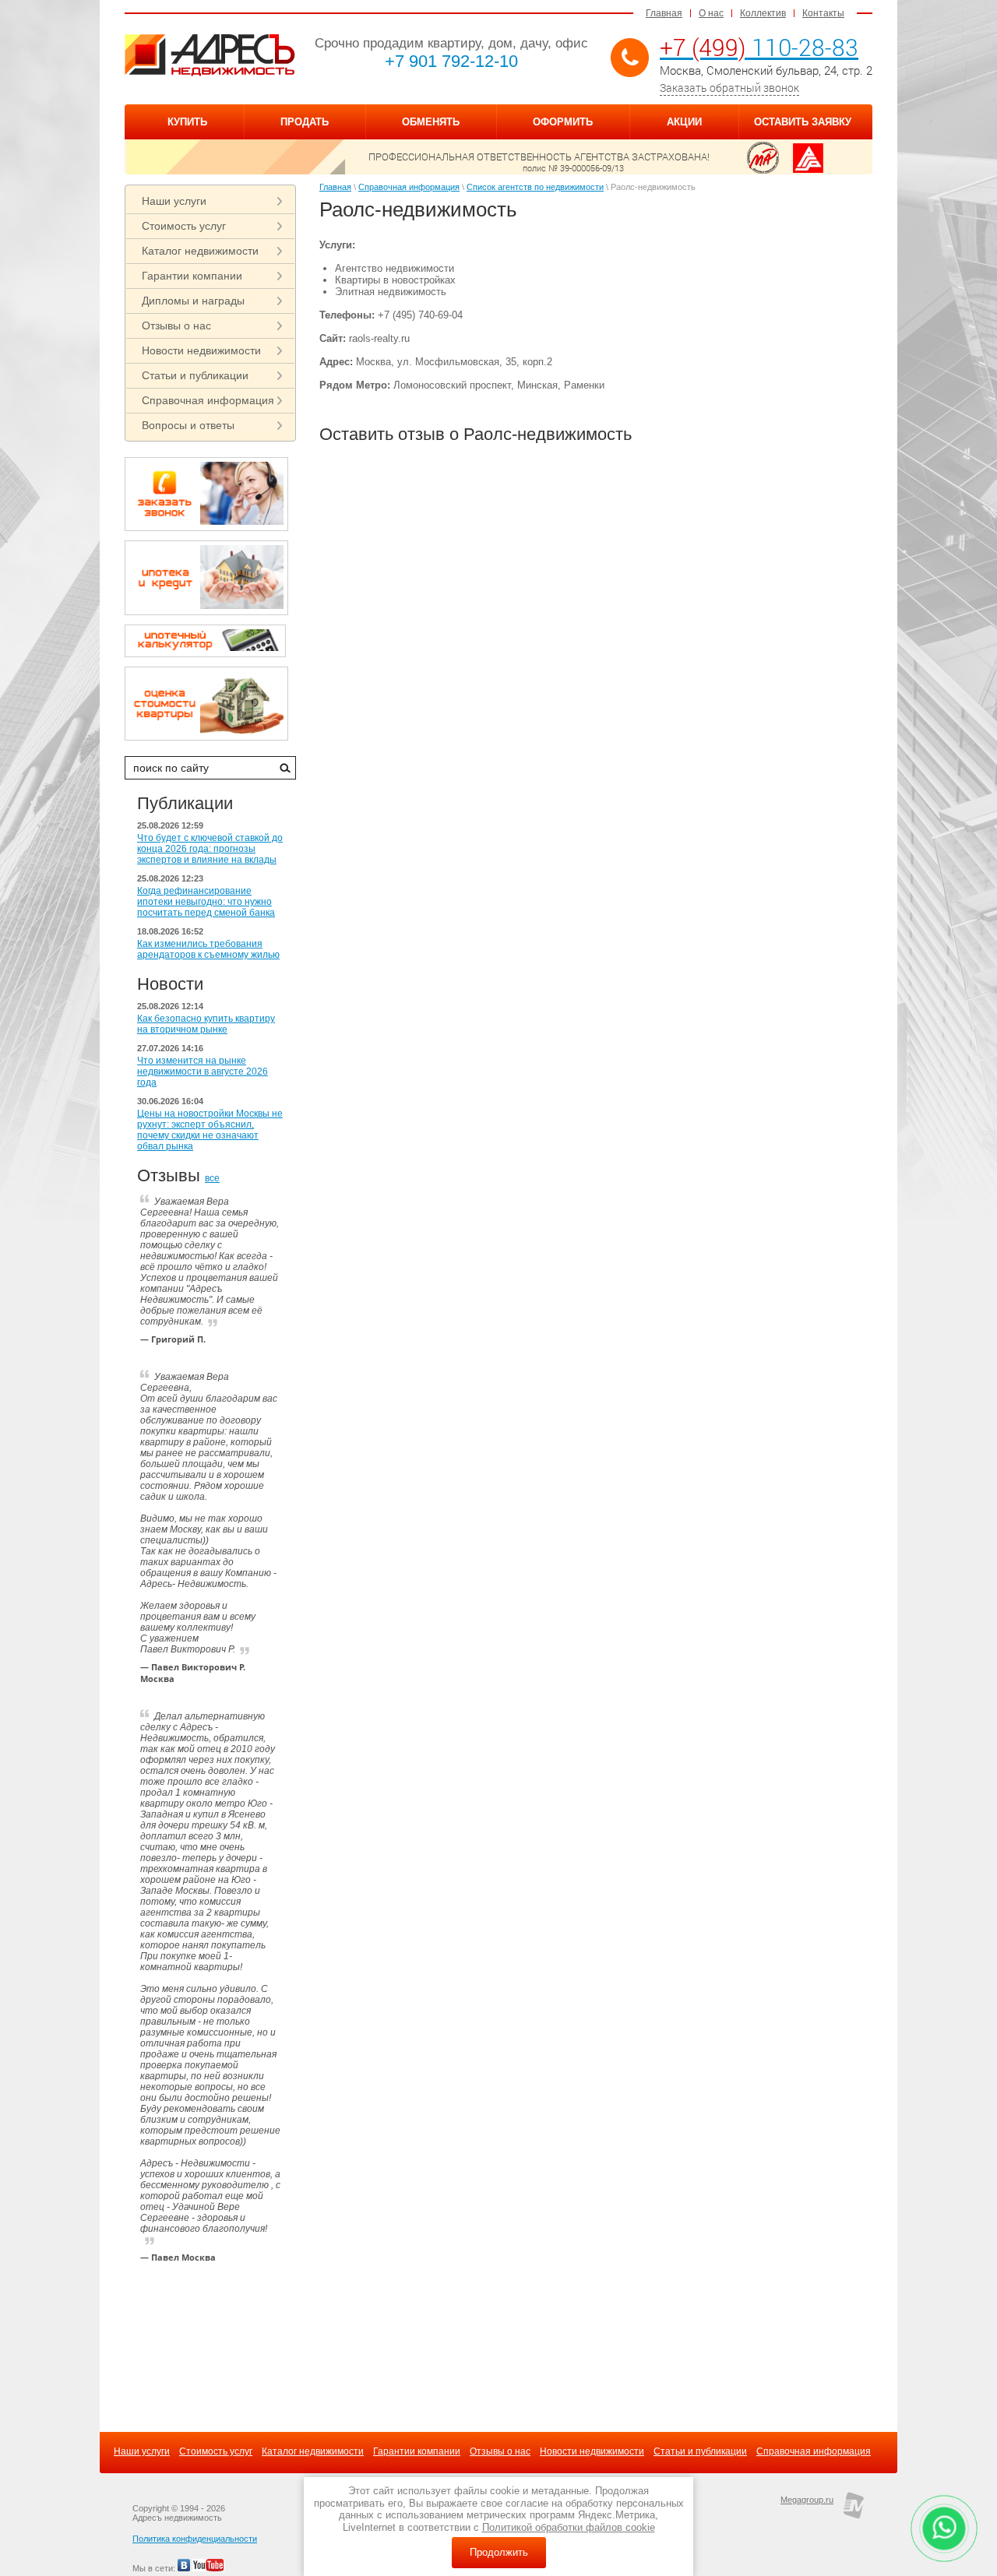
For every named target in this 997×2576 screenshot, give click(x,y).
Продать (305, 122)
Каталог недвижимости (200, 251)
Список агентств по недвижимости (535, 187)
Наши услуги (174, 201)
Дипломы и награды (193, 301)
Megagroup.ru (807, 2500)
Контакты (823, 13)
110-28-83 (759, 47)
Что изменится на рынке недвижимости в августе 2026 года (203, 1072)
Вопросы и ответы (188, 425)
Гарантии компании (192, 276)
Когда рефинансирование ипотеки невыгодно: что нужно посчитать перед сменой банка (206, 902)
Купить (187, 122)
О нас (711, 13)
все (212, 1178)
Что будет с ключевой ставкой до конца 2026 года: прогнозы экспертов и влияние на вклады (210, 849)
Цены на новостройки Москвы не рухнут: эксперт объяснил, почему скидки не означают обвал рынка (210, 1130)
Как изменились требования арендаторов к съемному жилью (208, 949)
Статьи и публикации (195, 375)
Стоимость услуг (184, 226)
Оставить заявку (803, 122)
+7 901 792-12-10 (451, 61)
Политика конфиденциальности (195, 2539)
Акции (684, 122)
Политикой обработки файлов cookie (569, 2527)
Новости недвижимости (201, 350)
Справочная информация (208, 400)
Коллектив (763, 13)
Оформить (563, 122)
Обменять (431, 122)
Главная (664, 13)
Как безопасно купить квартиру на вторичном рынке (206, 1024)
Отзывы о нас (176, 326)
